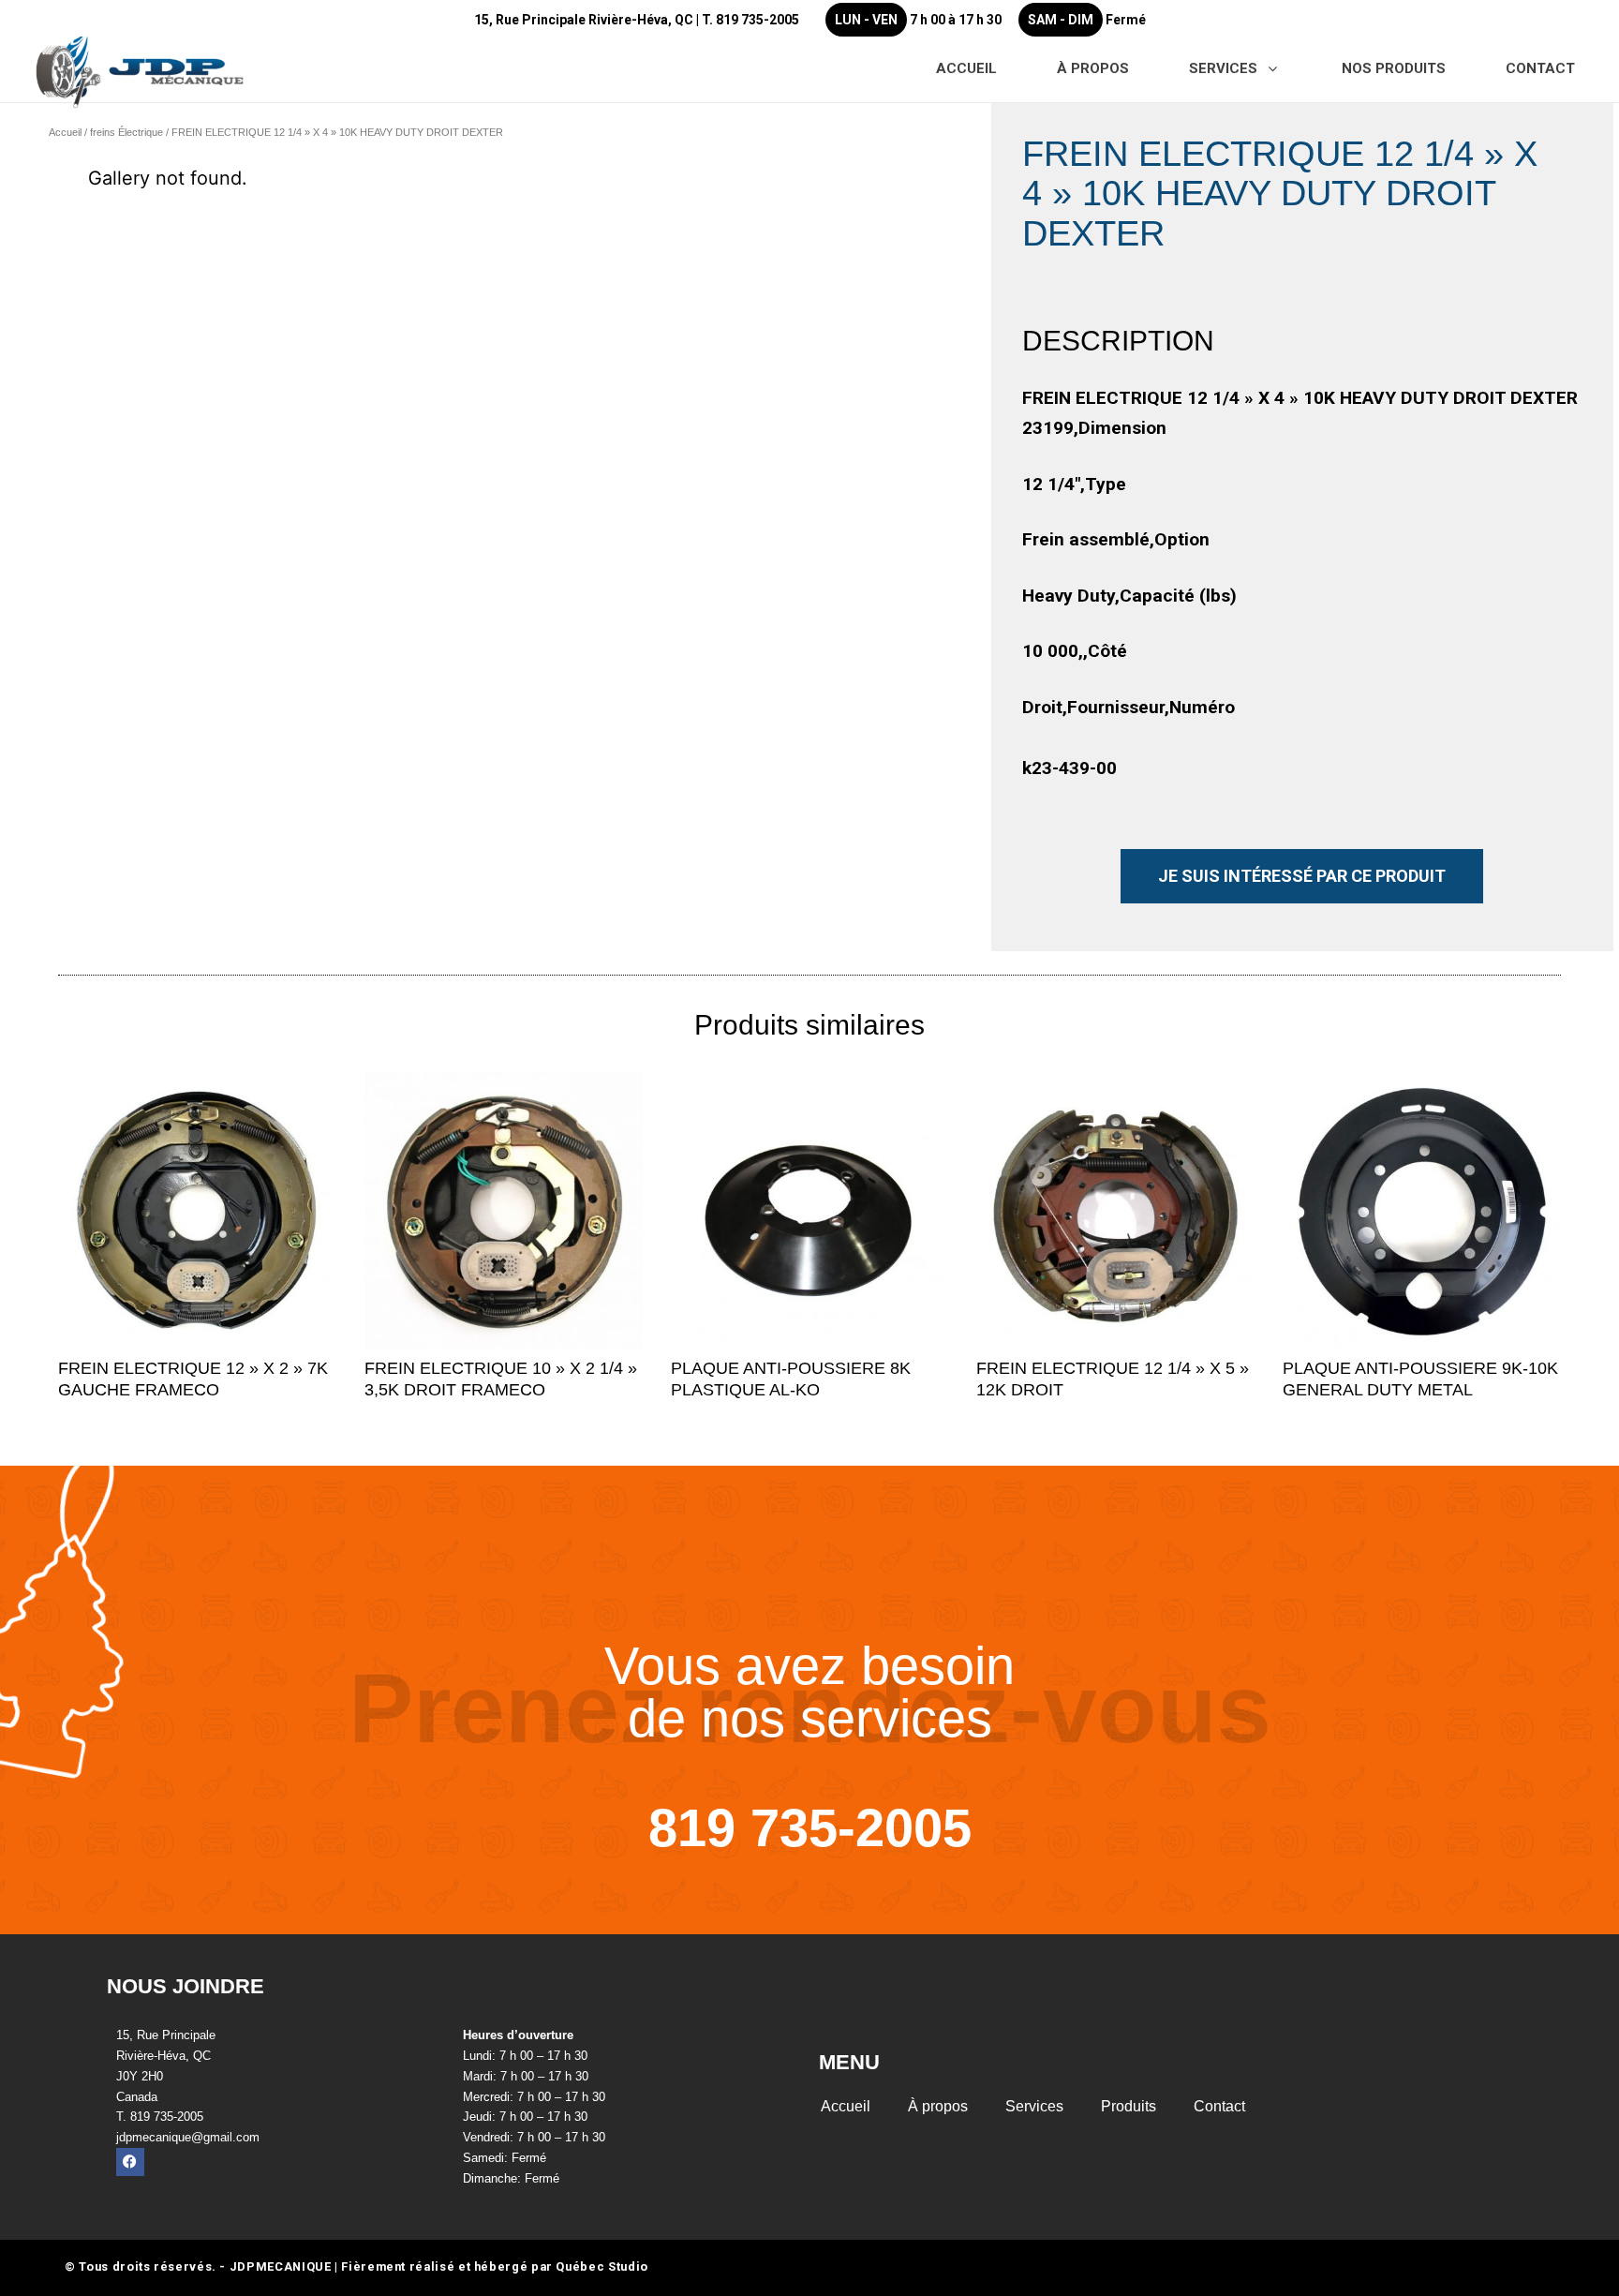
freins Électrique (126, 132)
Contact (1219, 2106)
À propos (938, 2106)
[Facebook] (130, 2162)
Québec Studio (602, 2266)
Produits (1129, 2106)
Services (1034, 2106)
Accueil (65, 132)
